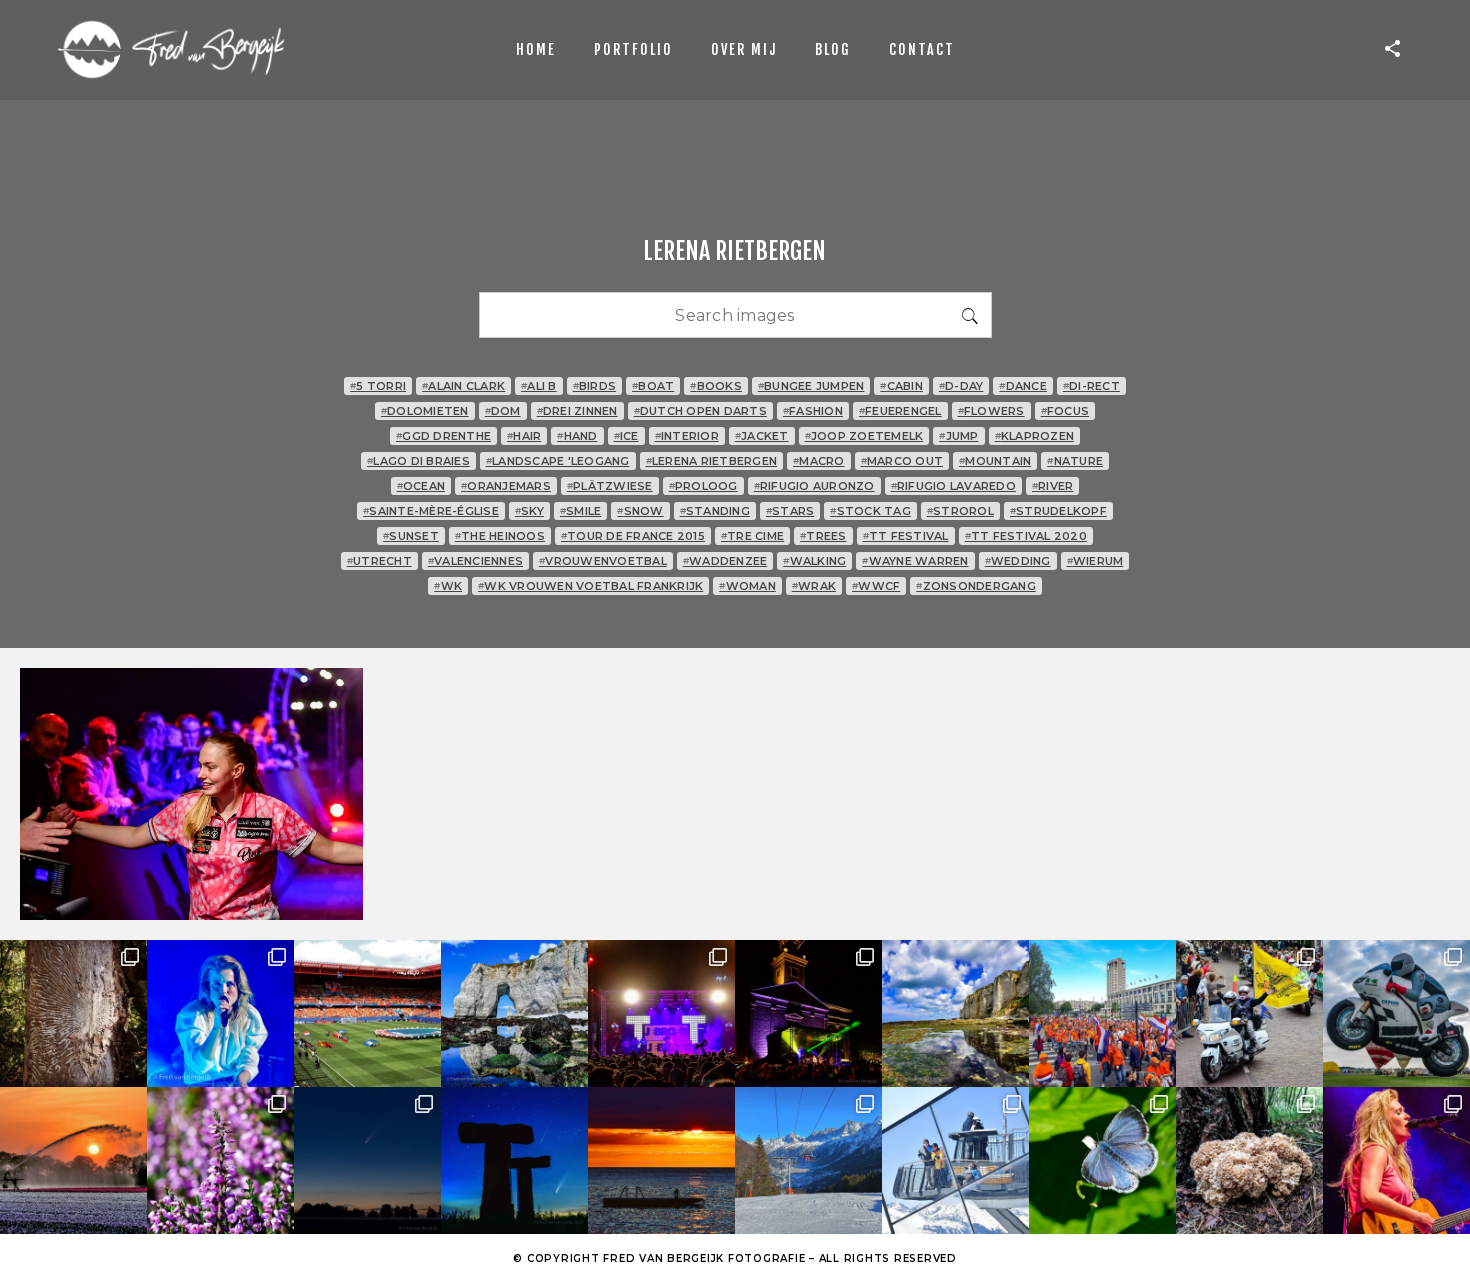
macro (819, 461)
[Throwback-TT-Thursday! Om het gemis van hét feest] (661, 1013)
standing (715, 511)
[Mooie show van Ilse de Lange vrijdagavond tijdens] (220, 1013)
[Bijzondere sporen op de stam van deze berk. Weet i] (73, 1013)
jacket (762, 436)
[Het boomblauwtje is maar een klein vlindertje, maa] (1102, 1160)
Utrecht (379, 561)
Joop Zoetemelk (864, 436)
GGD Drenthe (443, 436)
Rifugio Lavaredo (953, 486)
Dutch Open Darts (700, 411)
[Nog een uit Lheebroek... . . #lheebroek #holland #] (73, 1160)
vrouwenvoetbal (603, 561)
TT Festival (906, 536)
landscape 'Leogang (558, 461)
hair (524, 436)
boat (653, 386)
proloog (703, 486)
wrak (814, 586)
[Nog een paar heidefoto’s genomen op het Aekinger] (220, 1160)
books (716, 386)
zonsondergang (976, 586)
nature (1075, 461)
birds (595, 386)
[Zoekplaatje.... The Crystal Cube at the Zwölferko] (955, 1160)
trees (823, 536)
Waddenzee (725, 561)
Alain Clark (463, 386)
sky (529, 511)
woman (747, 586)
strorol (960, 511)
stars (790, 511)
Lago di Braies (418, 461)
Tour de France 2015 (633, 536)
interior (687, 436)
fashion (813, 411)
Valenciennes (475, 561)
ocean (421, 486)
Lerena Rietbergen (712, 461)
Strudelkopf (1058, 511)
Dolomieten (425, 411)
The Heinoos (500, 536)
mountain (995, 461)
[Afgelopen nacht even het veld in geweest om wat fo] (367, 1160)
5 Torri (378, 386)
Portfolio (633, 49)
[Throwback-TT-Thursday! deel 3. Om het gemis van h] (1396, 1160)
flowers (991, 411)
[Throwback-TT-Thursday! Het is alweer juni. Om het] (1396, 1013)
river (1053, 486)
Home (536, 49)
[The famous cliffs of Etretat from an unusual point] (514, 1013)
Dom (503, 411)
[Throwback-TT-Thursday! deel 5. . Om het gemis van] (1249, 1013)
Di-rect (1091, 386)
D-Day (961, 386)
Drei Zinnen (577, 411)
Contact (922, 49)
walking (814, 561)
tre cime (752, 536)
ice (626, 436)
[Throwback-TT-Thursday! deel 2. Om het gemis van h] (808, 1013)
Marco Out (902, 461)
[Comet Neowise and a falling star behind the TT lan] (514, 1160)
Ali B (539, 386)
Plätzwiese (610, 486)
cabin (901, 386)
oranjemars (506, 486)
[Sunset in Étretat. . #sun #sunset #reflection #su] (661, 1160)
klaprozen (1035, 436)
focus (1065, 411)
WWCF (876, 586)
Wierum (1095, 561)
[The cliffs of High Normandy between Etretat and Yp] (955, 1013)
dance (1023, 386)
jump (958, 436)
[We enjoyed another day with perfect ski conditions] (808, 1160)
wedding (1018, 561)
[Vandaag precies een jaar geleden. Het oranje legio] (1102, 1013)
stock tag (870, 511)
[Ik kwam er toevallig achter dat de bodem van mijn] (1249, 1160)
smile (581, 511)
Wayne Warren (915, 561)
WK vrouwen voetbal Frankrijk (590, 586)
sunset (411, 536)
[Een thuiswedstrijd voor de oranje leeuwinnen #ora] (367, 1013)
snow (640, 511)
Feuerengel (900, 411)
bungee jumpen (811, 386)
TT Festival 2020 (1026, 536)
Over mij (744, 49)
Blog (833, 49)
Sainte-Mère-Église (431, 511)
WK (448, 586)
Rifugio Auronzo (814, 486)
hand (577, 436)
